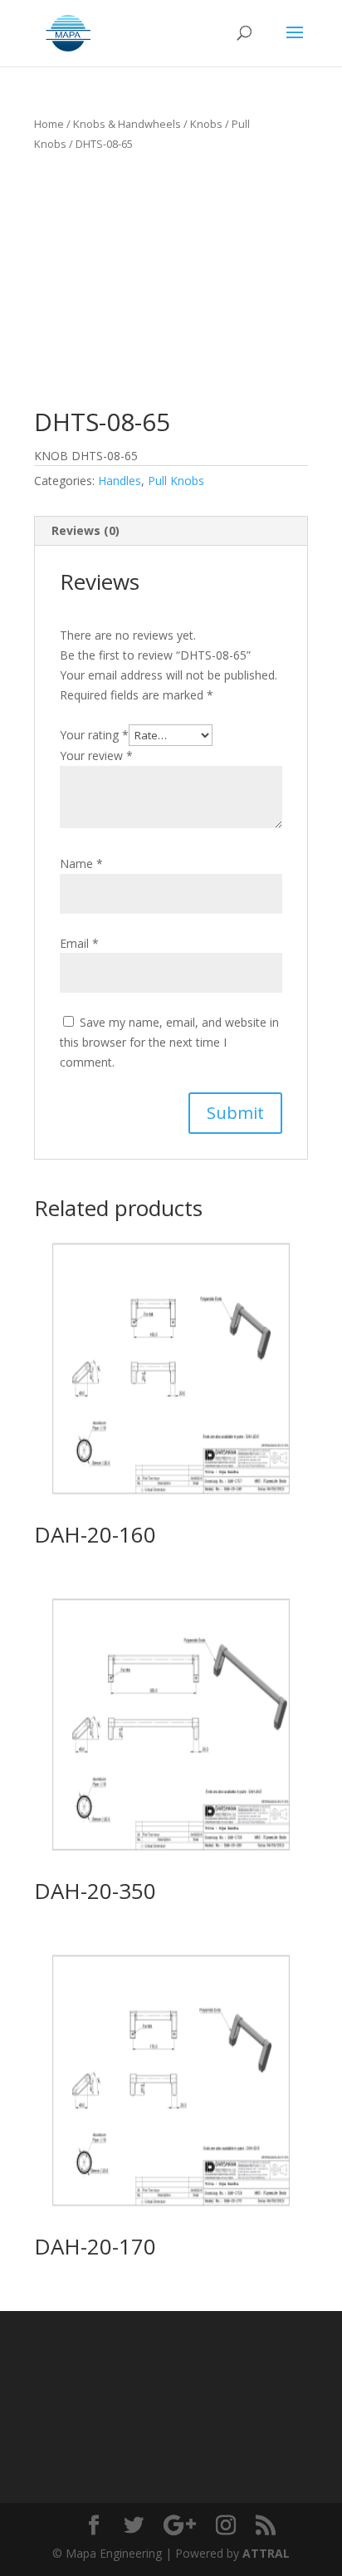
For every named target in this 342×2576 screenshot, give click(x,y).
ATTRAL (266, 2553)
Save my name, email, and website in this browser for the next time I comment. (169, 1042)
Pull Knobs (176, 481)
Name (81, 864)
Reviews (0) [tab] (85, 530)
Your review (96, 756)
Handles (120, 481)
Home (49, 124)
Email (79, 943)
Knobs (206, 124)
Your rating (94, 735)
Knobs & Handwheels (127, 124)
